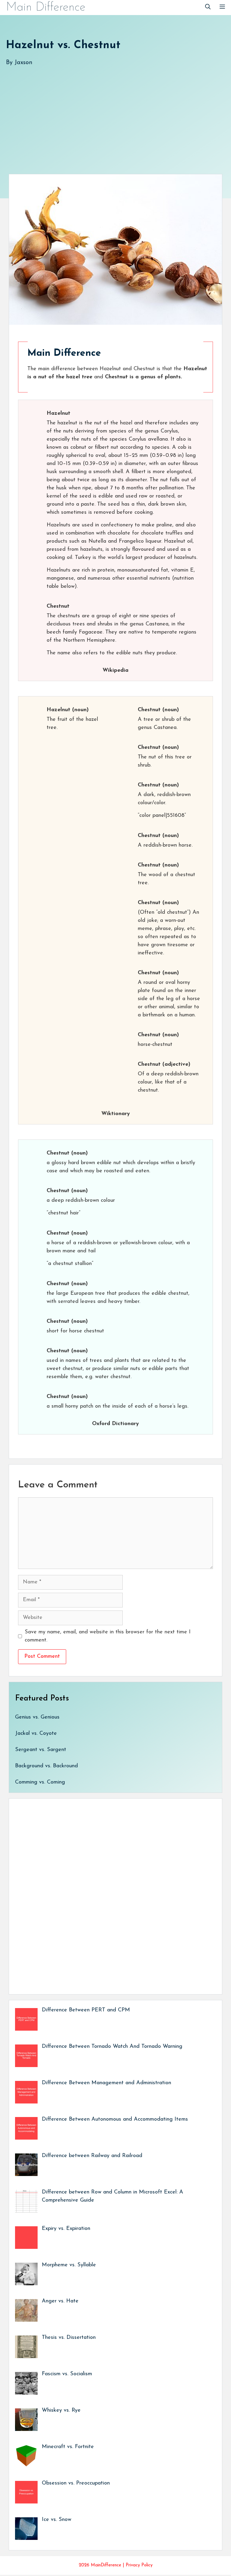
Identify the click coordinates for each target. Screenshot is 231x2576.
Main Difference (46, 8)
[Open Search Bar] (208, 8)
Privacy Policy (139, 2565)
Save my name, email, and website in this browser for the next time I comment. (108, 1636)
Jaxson (23, 63)
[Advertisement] (115, 114)
